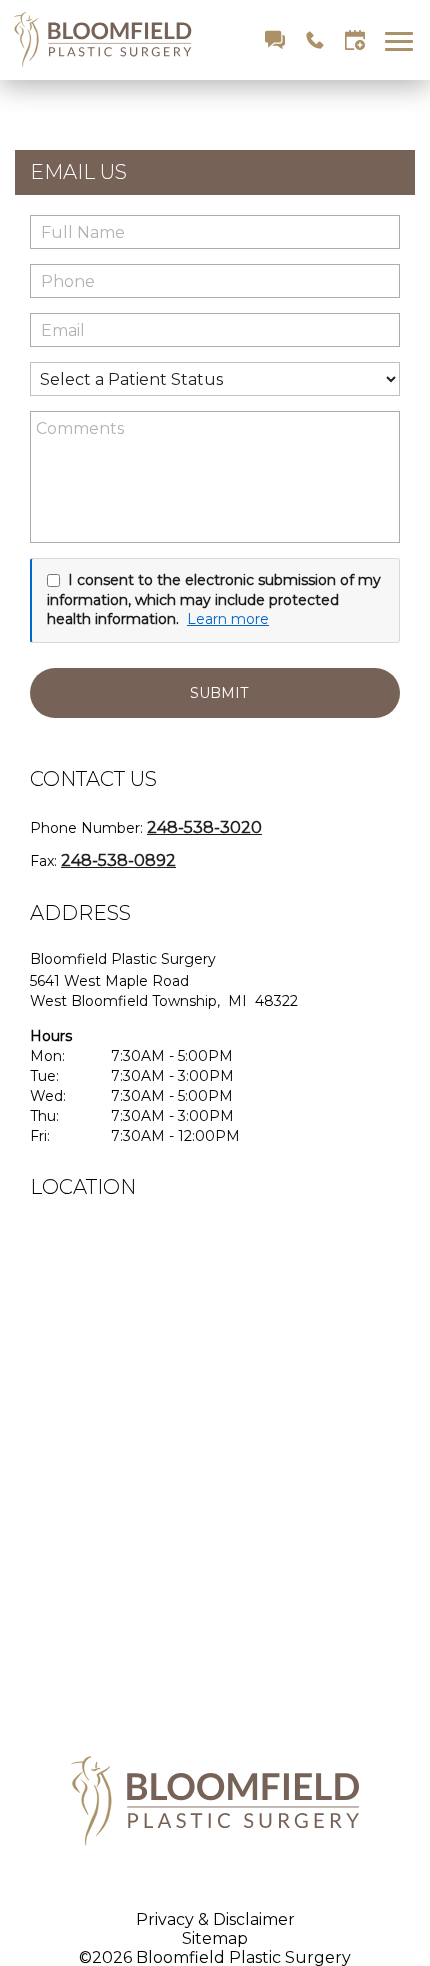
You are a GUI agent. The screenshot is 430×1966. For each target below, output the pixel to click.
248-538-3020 (204, 827)
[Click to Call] (315, 40)
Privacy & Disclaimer (215, 1919)
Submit (219, 693)
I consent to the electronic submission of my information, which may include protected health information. (214, 599)
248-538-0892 (118, 860)
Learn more (228, 619)
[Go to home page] (112, 40)
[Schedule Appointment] (355, 40)
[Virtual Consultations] (275, 40)
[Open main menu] (402, 40)
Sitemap (215, 1938)
